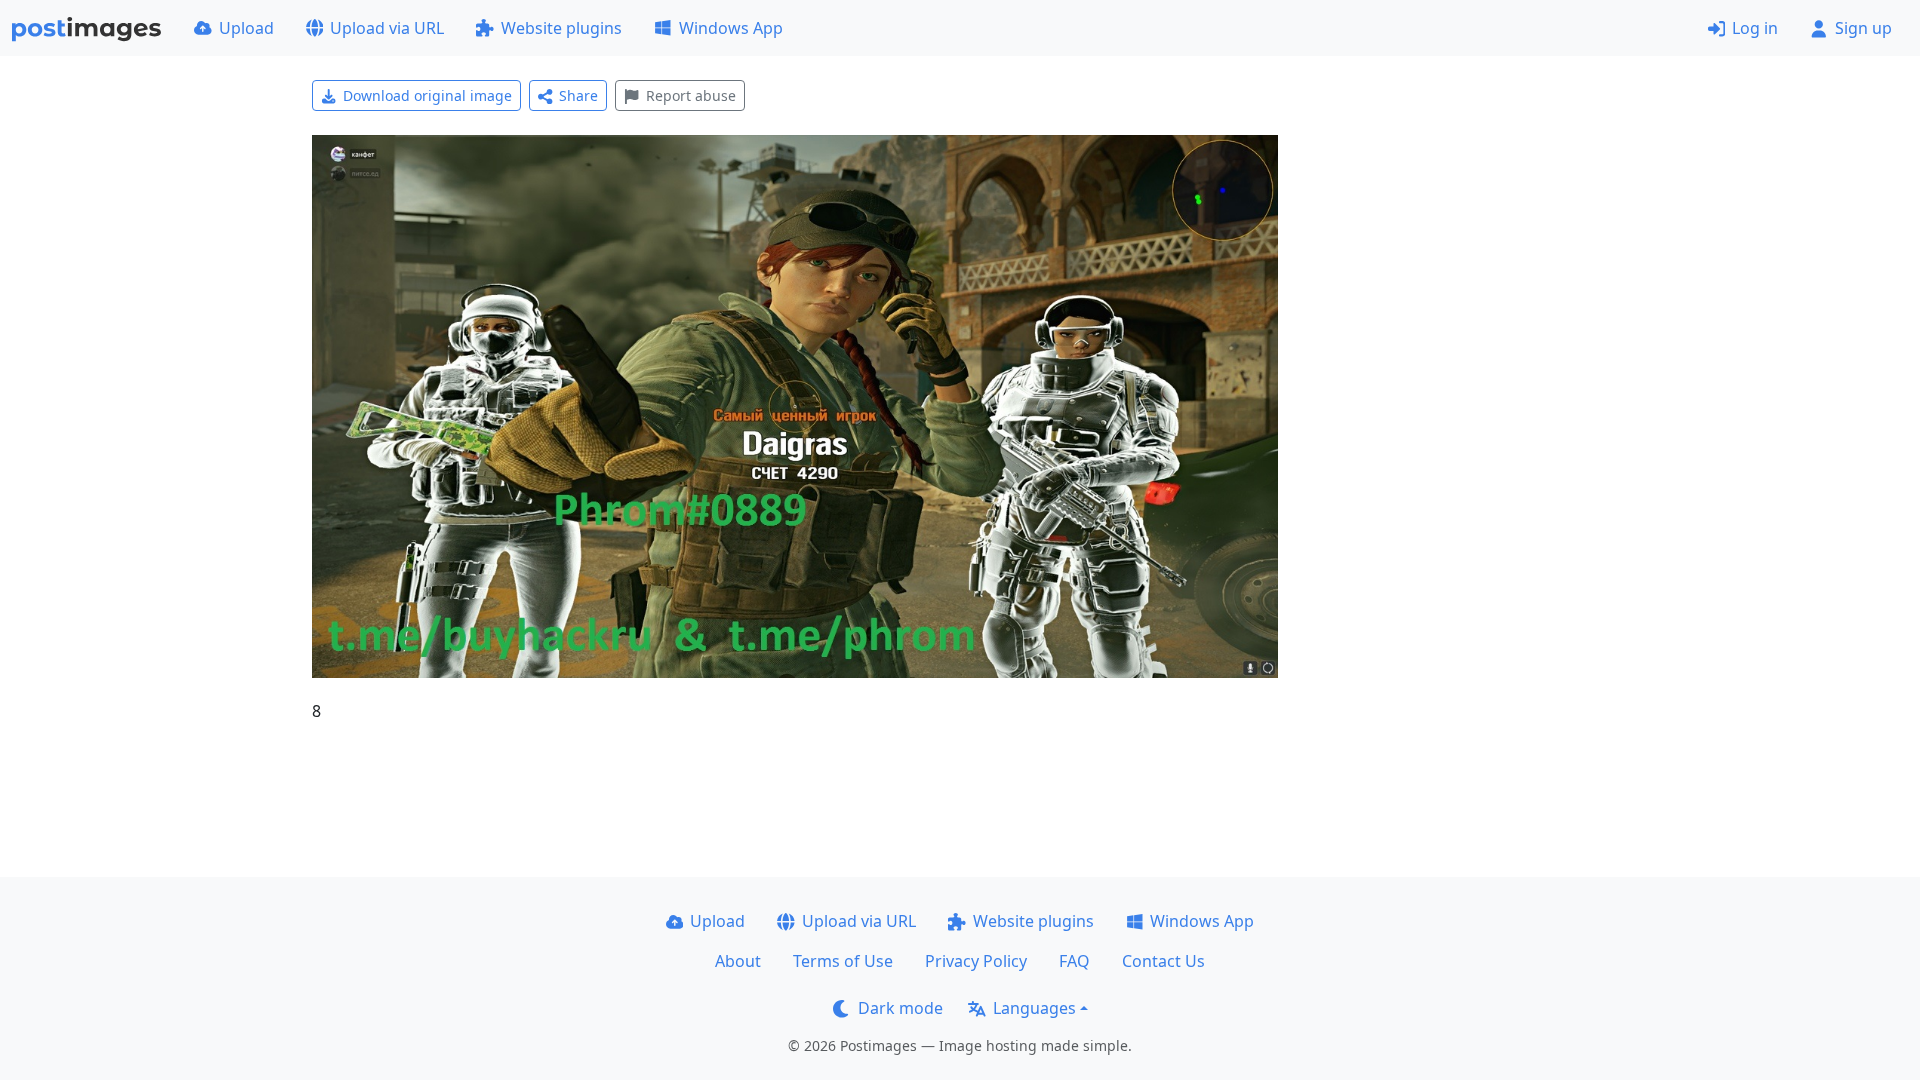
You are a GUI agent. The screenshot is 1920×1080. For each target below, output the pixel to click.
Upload (246, 28)
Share (578, 95)
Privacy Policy (976, 961)
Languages (1034, 1008)
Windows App (731, 28)
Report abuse (691, 95)
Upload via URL (387, 28)
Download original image (427, 95)
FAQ (1074, 961)
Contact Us (1163, 961)
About (738, 961)
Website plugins (561, 28)
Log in (1755, 28)
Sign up (1863, 28)
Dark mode (900, 1008)
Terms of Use (843, 961)
